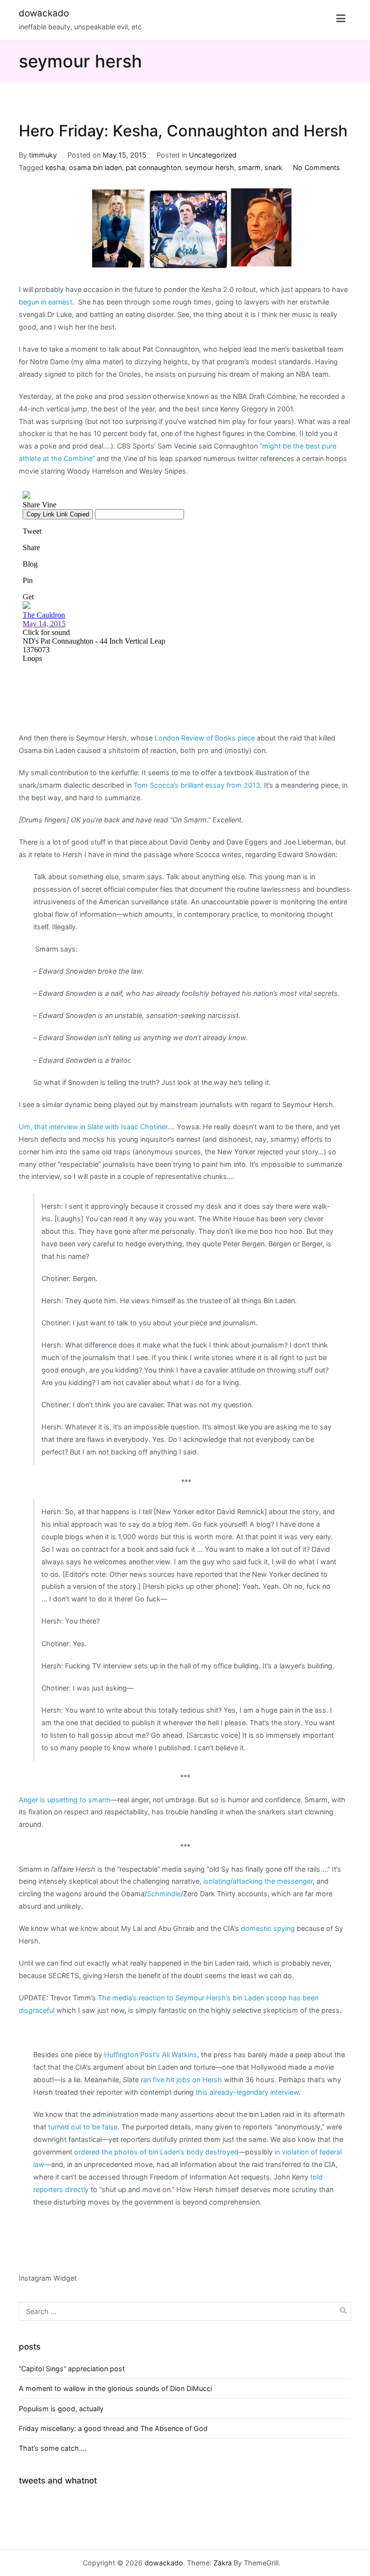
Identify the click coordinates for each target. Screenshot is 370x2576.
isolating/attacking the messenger (258, 1881)
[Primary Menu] (341, 20)
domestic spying (268, 1928)
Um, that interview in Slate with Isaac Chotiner (93, 1127)
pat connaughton (153, 167)
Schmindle (164, 1894)
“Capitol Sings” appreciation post (72, 2369)
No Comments (317, 167)
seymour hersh (210, 167)
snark (273, 167)
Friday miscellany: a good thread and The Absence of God (113, 2428)
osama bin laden (95, 167)
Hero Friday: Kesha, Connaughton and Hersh (183, 131)
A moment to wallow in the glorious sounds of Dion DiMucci (115, 2388)
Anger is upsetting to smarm (65, 1800)
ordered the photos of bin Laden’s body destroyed (156, 2152)
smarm (249, 167)
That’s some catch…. (53, 2448)
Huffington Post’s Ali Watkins (151, 2054)
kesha (55, 167)
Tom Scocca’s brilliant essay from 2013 (197, 785)
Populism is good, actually (61, 2409)
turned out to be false (83, 2127)
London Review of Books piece (205, 738)
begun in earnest (46, 302)
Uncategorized (213, 155)
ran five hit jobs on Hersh (181, 2080)
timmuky (43, 155)
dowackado (44, 13)
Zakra (223, 2563)
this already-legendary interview (247, 2092)
